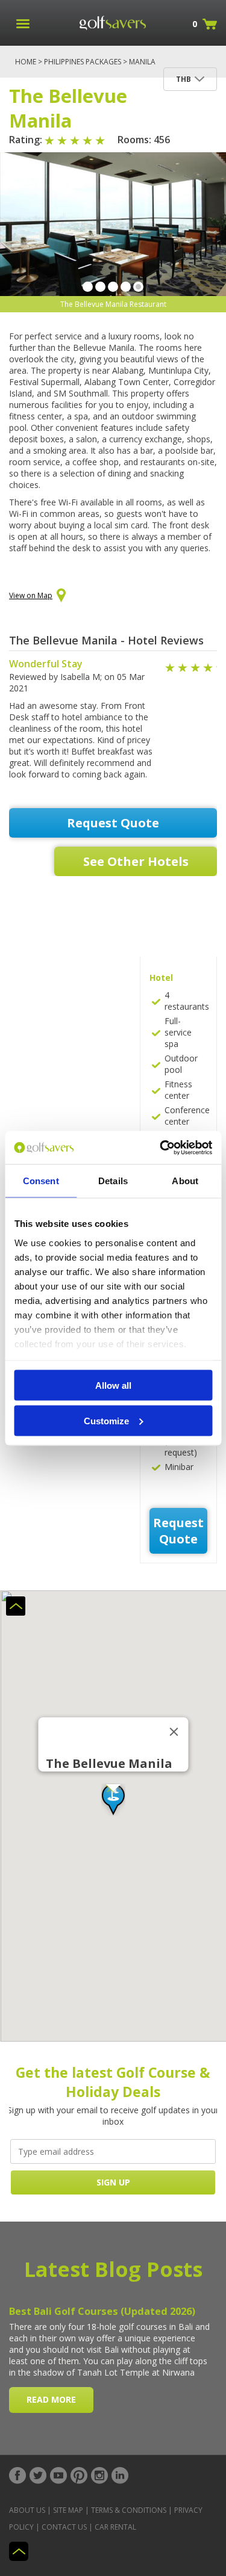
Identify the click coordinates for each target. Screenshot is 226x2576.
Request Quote (113, 823)
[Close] (174, 1732)
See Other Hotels (136, 861)
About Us (27, 2510)
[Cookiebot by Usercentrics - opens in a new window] (161, 1147)
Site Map (68, 2510)
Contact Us (64, 2527)
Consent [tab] (41, 1181)
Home (26, 62)
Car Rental (115, 2527)
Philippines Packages (83, 62)
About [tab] (185, 1181)
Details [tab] (113, 1181)
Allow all (113, 1385)
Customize (106, 1420)
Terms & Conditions (129, 2510)
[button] (113, 1800)
